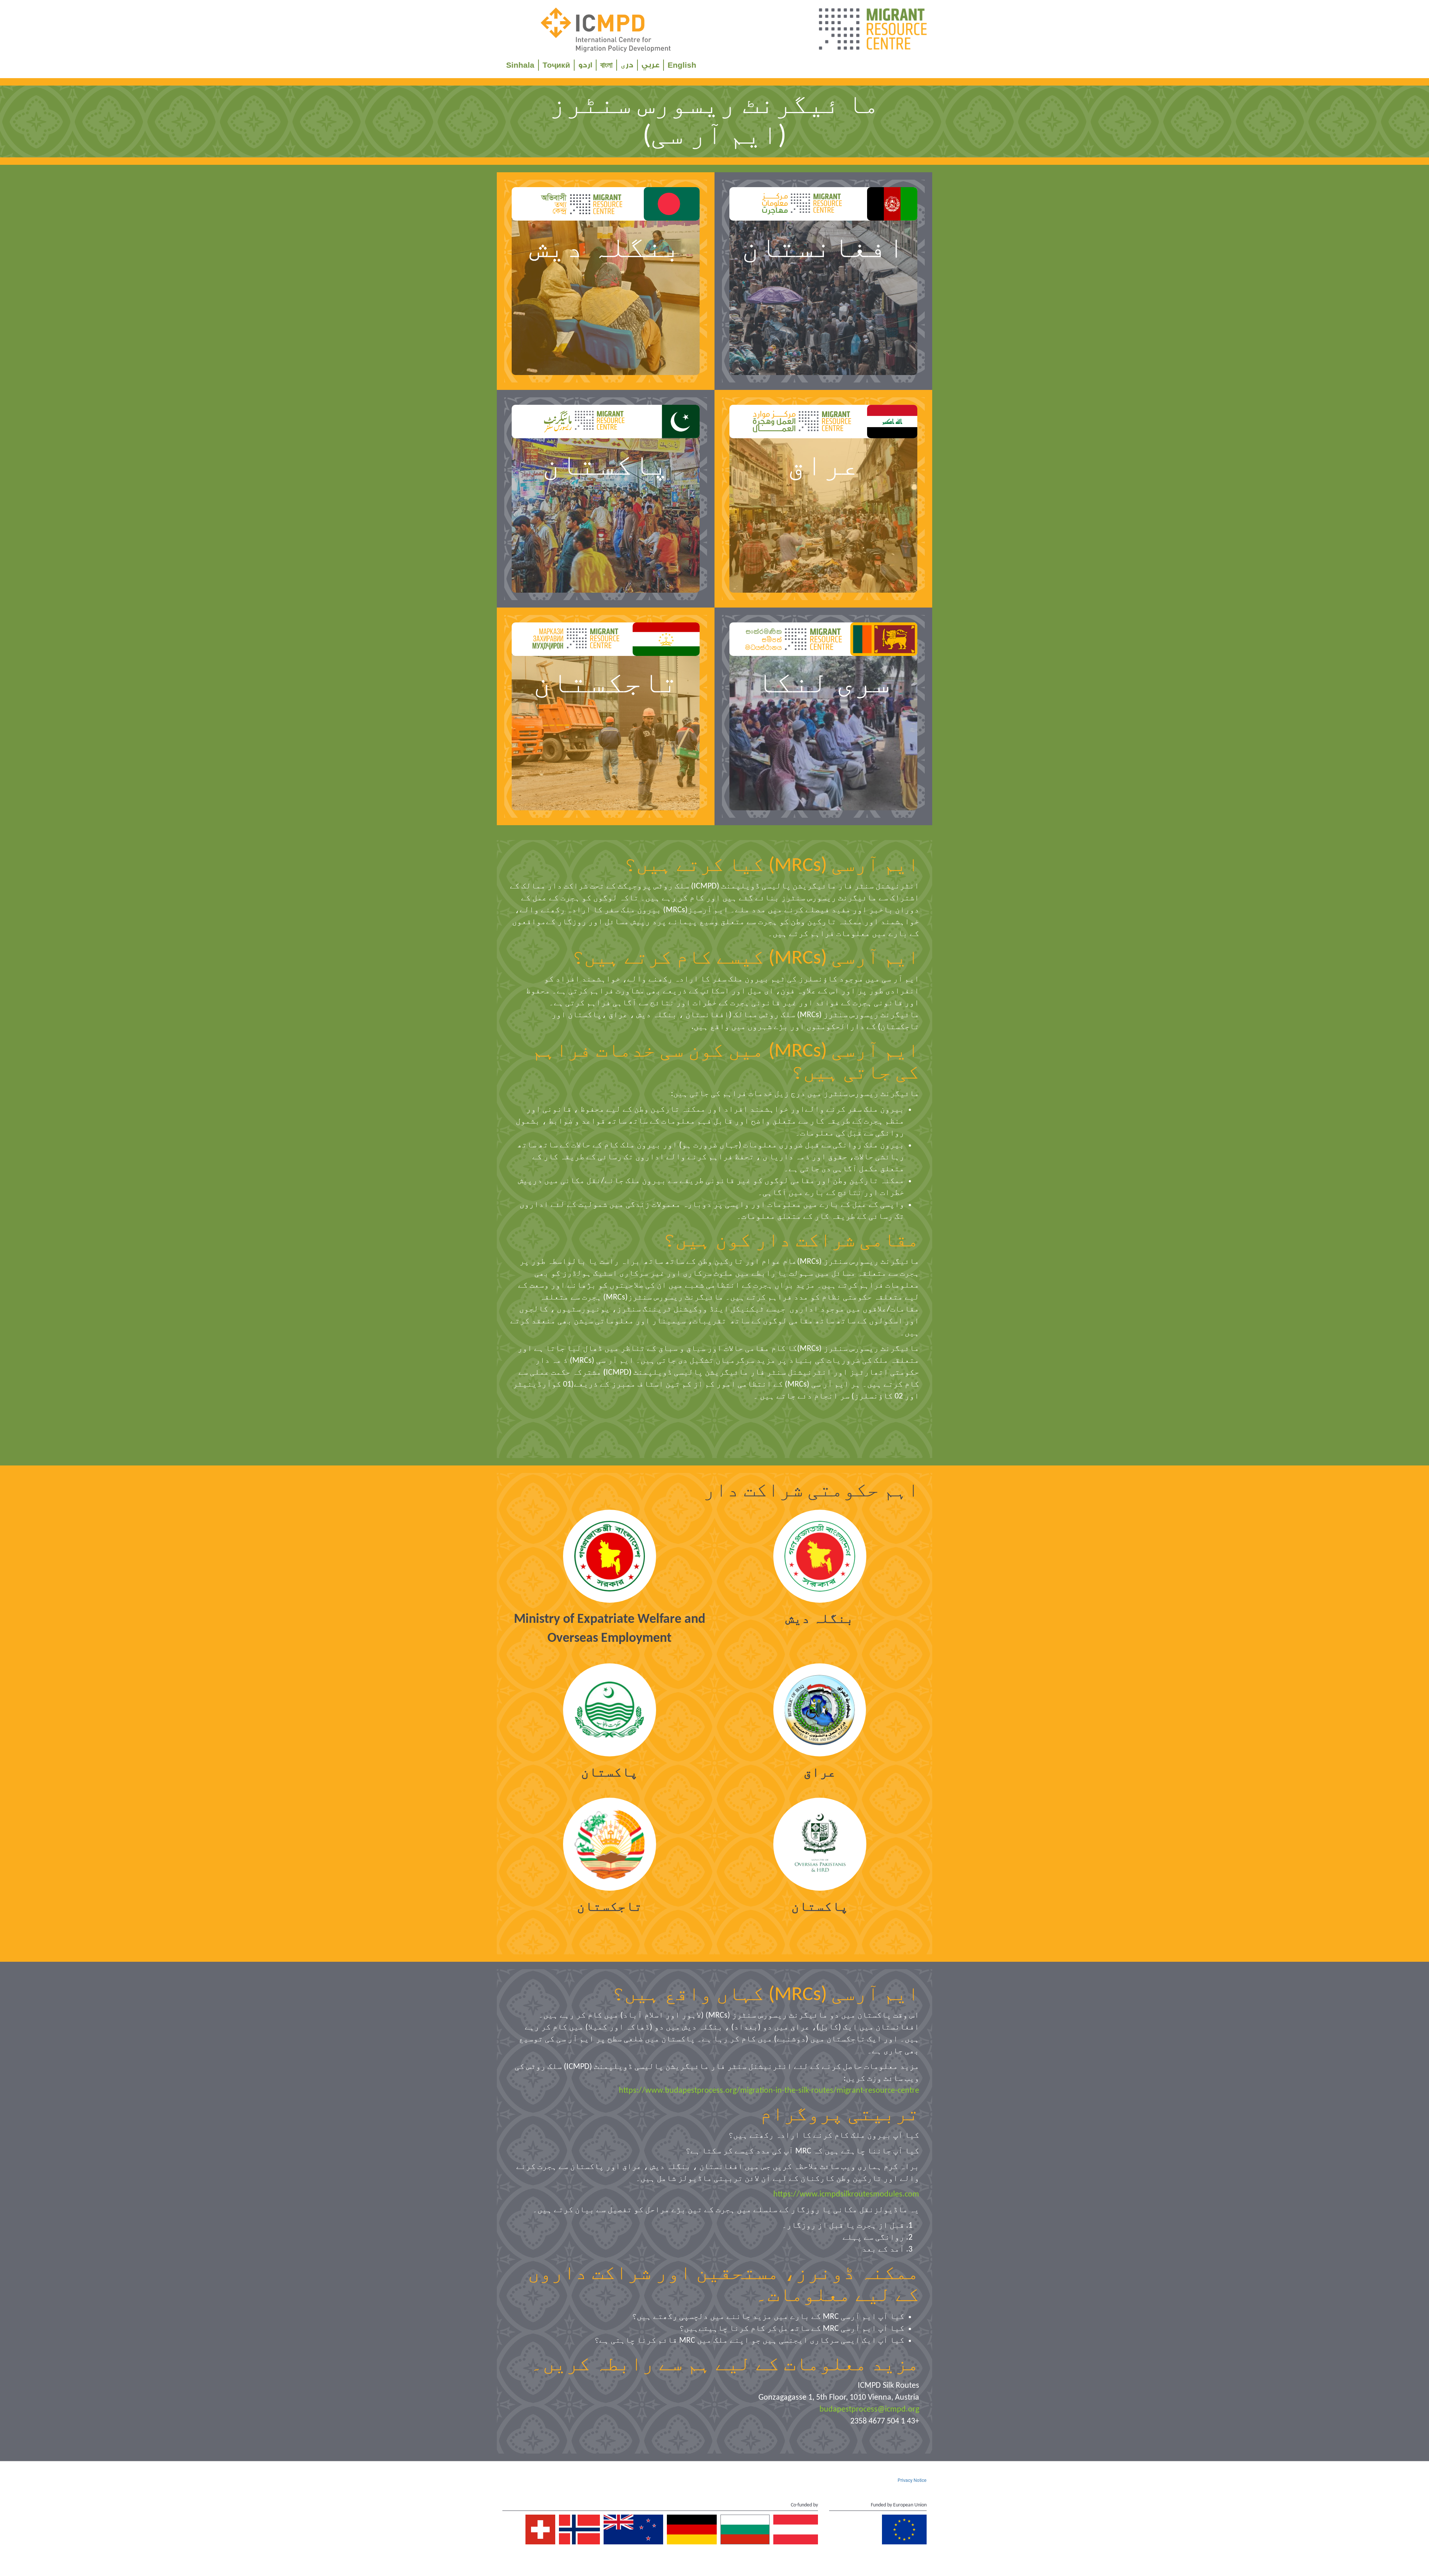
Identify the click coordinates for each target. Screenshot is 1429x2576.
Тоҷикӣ (556, 65)
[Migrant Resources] (872, 30)
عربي (650, 65)
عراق (820, 1773)
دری (627, 65)
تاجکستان (610, 1907)
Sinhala (520, 65)
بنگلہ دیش (820, 1619)
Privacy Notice (912, 2480)
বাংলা (606, 65)
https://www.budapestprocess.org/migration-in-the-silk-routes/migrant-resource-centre (769, 2091)
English (682, 65)
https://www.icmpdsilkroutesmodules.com (846, 2194)
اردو (585, 65)
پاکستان (610, 1773)
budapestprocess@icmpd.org (869, 2410)
